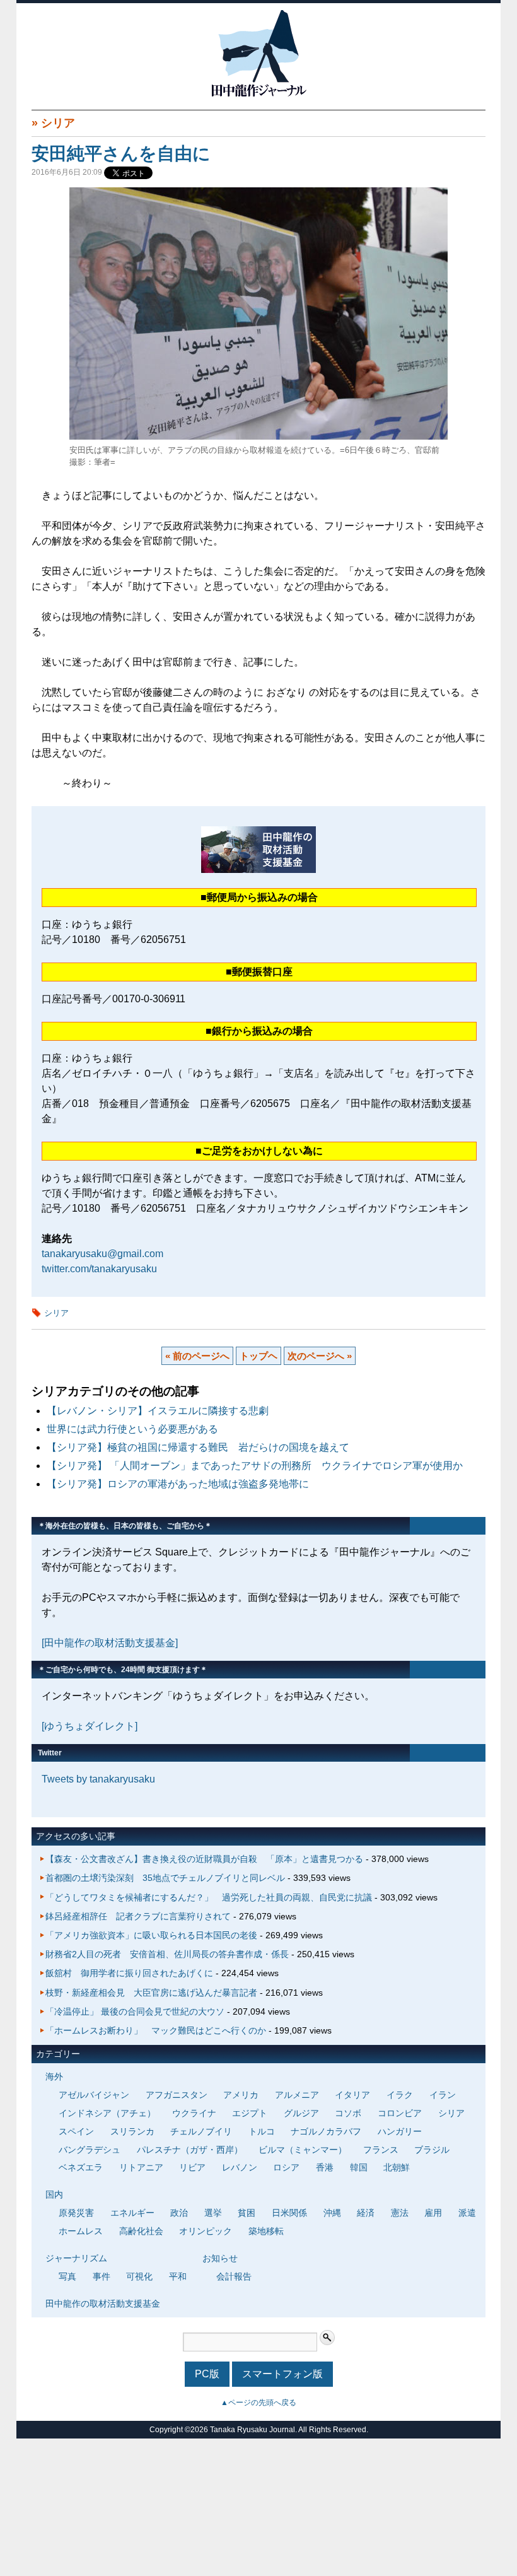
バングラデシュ (90, 2150)
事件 (102, 2276)
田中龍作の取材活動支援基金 (103, 2304)
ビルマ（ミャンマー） (303, 2150)
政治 (179, 2213)
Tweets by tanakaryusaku (98, 1779)
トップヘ (258, 1356)
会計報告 (234, 2276)
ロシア (286, 2167)
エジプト (250, 2113)
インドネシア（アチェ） (107, 2113)
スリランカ (132, 2131)
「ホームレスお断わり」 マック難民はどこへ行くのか (156, 2030)
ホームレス (81, 2231)
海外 (54, 2076)
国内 (54, 2194)
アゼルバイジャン (94, 2095)
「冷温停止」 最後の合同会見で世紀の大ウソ (135, 2011)
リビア (192, 2167)
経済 (366, 2213)
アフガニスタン (177, 2095)
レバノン (240, 2167)
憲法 (400, 2213)
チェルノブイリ (201, 2131)
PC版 (207, 2374)
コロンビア (400, 2113)
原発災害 (76, 2213)
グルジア (301, 2113)
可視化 (139, 2276)
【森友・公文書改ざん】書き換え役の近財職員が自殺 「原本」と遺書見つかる (204, 1859)
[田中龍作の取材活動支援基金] (110, 1643)
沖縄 (332, 2213)
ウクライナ (194, 2113)
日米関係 (289, 2213)
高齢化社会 (141, 2231)
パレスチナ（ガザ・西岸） (190, 2150)
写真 (67, 2276)
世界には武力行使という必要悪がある (132, 1429)
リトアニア (141, 2167)
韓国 (359, 2167)
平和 (178, 2276)
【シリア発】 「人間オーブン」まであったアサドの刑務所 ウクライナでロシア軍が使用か (255, 1466)
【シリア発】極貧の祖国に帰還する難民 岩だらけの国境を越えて (198, 1447)
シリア (58, 123)
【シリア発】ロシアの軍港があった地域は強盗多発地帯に (178, 1484)
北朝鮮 (397, 2167)
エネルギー (132, 2213)
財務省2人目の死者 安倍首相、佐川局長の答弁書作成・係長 (167, 1954)
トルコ (262, 2131)
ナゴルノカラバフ (326, 2131)
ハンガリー (400, 2131)
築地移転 (266, 2231)
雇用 (433, 2213)
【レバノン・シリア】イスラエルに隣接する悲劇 (158, 1411)
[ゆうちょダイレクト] (90, 1726)
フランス (381, 2150)
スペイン (76, 2131)
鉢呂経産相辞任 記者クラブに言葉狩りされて (138, 1916)
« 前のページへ (197, 1356)
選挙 (213, 2213)
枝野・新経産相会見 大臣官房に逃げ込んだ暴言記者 (151, 1993)
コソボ (348, 2113)
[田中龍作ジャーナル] (258, 94)
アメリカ (241, 2095)
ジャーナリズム (76, 2258)
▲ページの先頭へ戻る (258, 2403)
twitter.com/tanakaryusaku (99, 1269)
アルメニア (297, 2095)
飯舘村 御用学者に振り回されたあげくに (129, 1973)
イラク (400, 2095)
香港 (325, 2167)
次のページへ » (320, 1356)
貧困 (247, 2213)
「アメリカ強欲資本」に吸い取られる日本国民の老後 (151, 1935)
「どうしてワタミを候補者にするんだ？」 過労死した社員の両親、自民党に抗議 (209, 1897)
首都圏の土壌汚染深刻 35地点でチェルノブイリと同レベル (165, 1878)
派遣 (467, 2213)
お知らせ (220, 2258)
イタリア (352, 2095)
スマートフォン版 (282, 2374)
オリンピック (206, 2231)
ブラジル (432, 2150)
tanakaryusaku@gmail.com (102, 1254)
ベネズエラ (81, 2167)
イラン (443, 2095)
